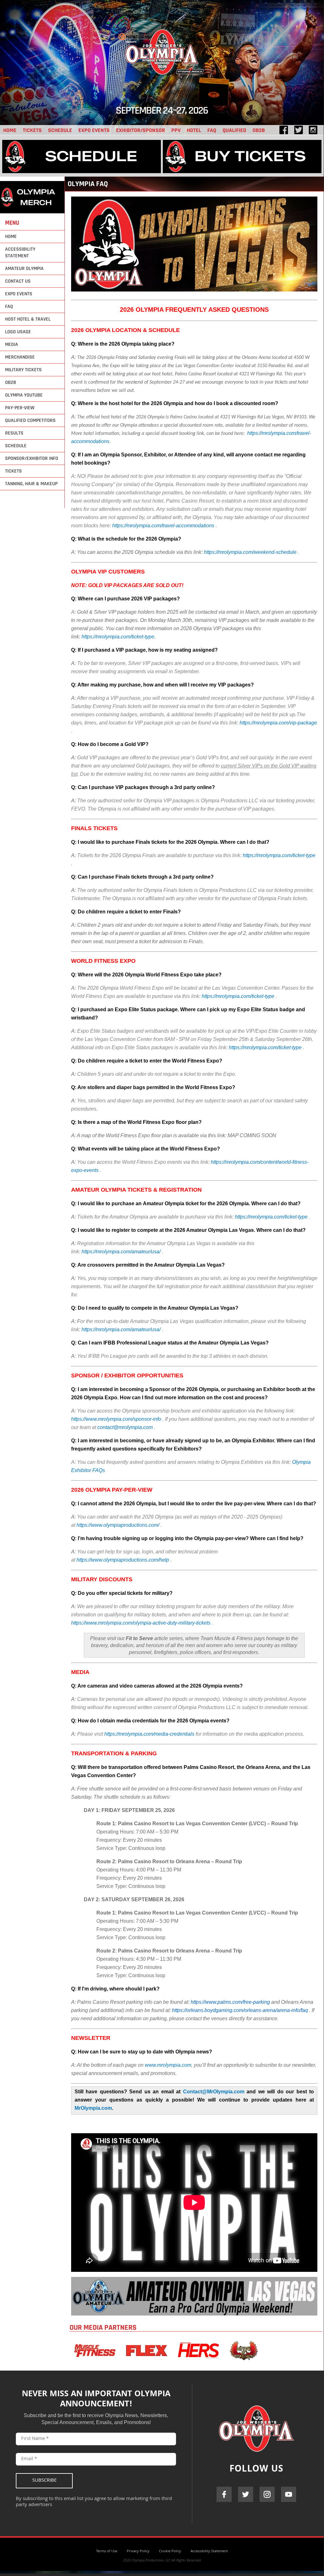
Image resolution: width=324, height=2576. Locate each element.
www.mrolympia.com (168, 2065)
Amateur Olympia (24, 269)
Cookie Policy (170, 2551)
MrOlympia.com (93, 2108)
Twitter (246, 2494)
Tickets (13, 471)
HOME (10, 130)
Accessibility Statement (20, 253)
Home (11, 237)
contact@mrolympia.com (125, 1427)
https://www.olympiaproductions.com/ (118, 1525)
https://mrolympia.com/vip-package (278, 723)
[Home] (162, 85)
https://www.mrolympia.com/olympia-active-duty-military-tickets (141, 1623)
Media (12, 345)
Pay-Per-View (20, 408)
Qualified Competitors (30, 420)
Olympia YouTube (24, 395)
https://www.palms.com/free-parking (230, 2002)
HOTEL (194, 130)
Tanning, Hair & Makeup (31, 484)
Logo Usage (18, 332)
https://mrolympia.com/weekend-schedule (250, 552)
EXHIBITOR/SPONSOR (141, 130)
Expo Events (94, 130)
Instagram (267, 2494)
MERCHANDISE (20, 357)
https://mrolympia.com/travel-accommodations (163, 526)
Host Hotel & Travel (28, 319)
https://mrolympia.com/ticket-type (118, 637)
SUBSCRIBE (44, 2481)
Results (14, 433)
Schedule (16, 446)
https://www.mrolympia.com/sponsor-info (116, 1419)
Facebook (224, 2494)
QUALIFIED (234, 130)
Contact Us (18, 281)
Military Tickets (23, 370)
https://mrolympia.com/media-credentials (149, 1734)
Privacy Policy (138, 2551)
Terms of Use (107, 2551)
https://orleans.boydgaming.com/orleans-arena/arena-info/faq (240, 2010)
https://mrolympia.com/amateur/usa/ (122, 1252)
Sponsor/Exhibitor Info (32, 458)
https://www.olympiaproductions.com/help (123, 1560)
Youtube (289, 2494)
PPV (176, 130)
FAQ (212, 130)
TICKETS (32, 130)
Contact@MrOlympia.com (214, 2092)
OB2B (259, 130)
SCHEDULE (60, 130)
